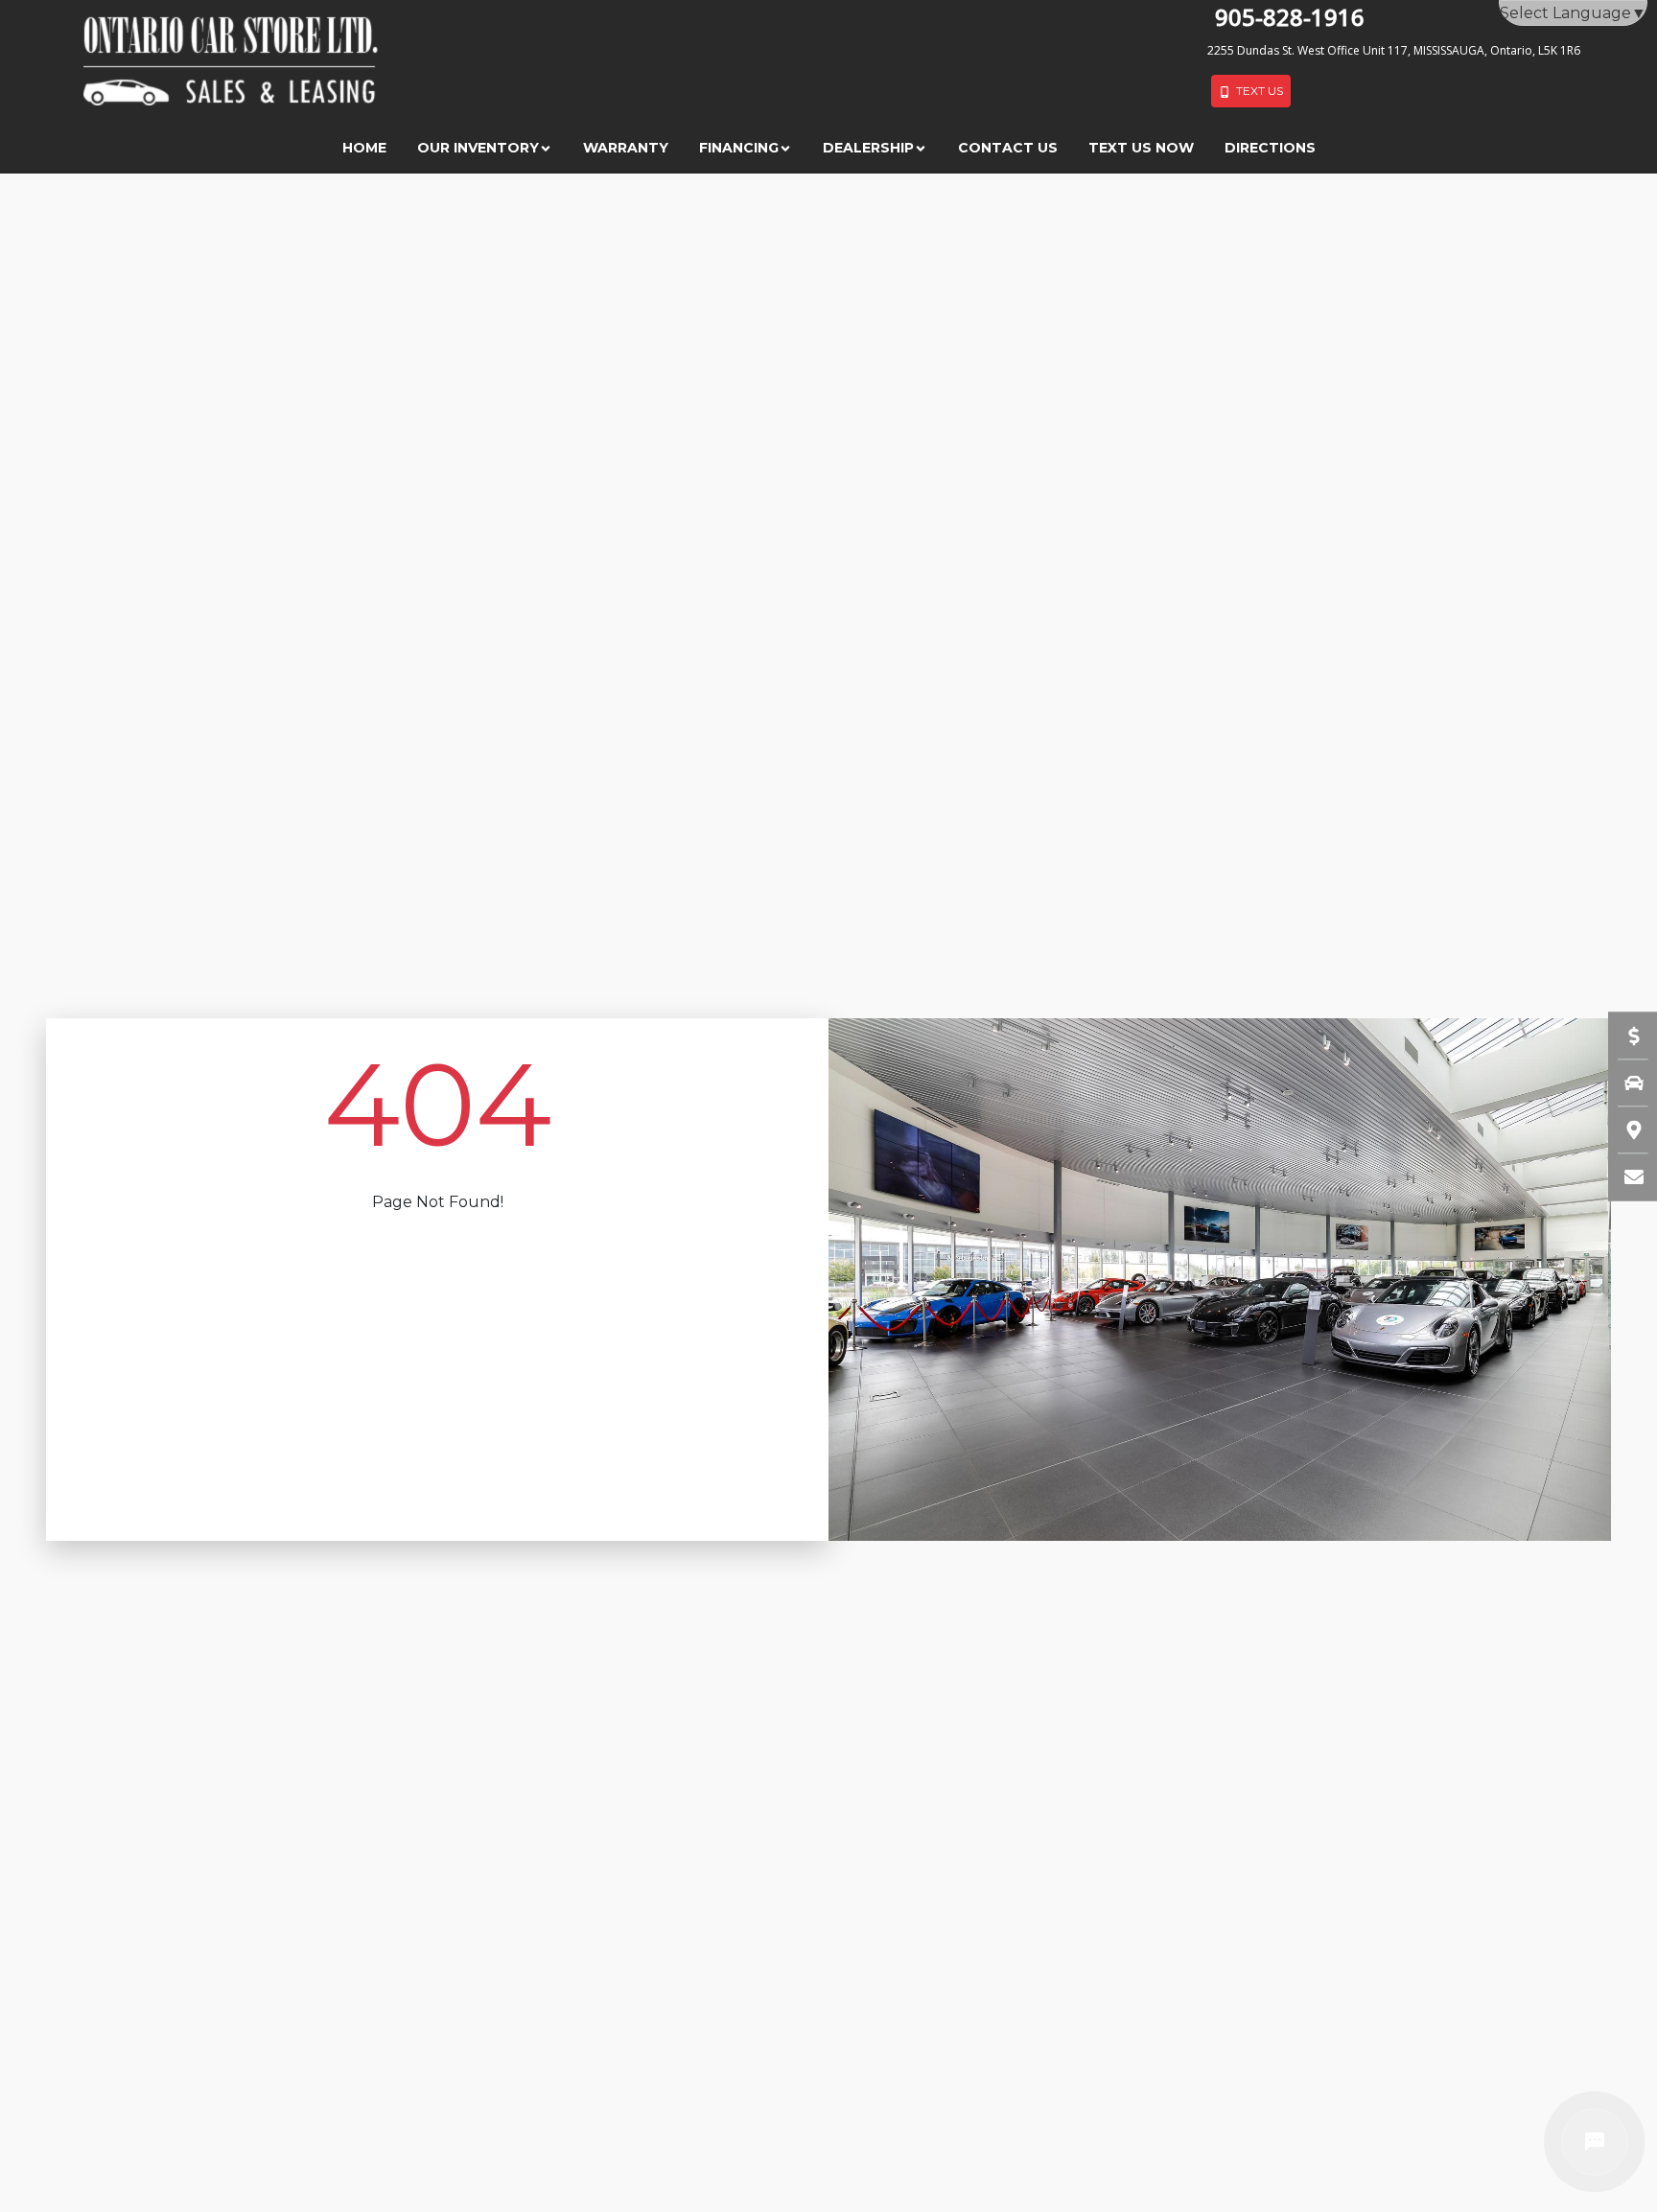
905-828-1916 (1290, 17)
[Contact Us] (1624, 1176)
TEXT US (1257, 91)
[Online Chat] (1595, 2142)
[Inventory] (1624, 1083)
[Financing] (1624, 1036)
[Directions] (1624, 1129)
